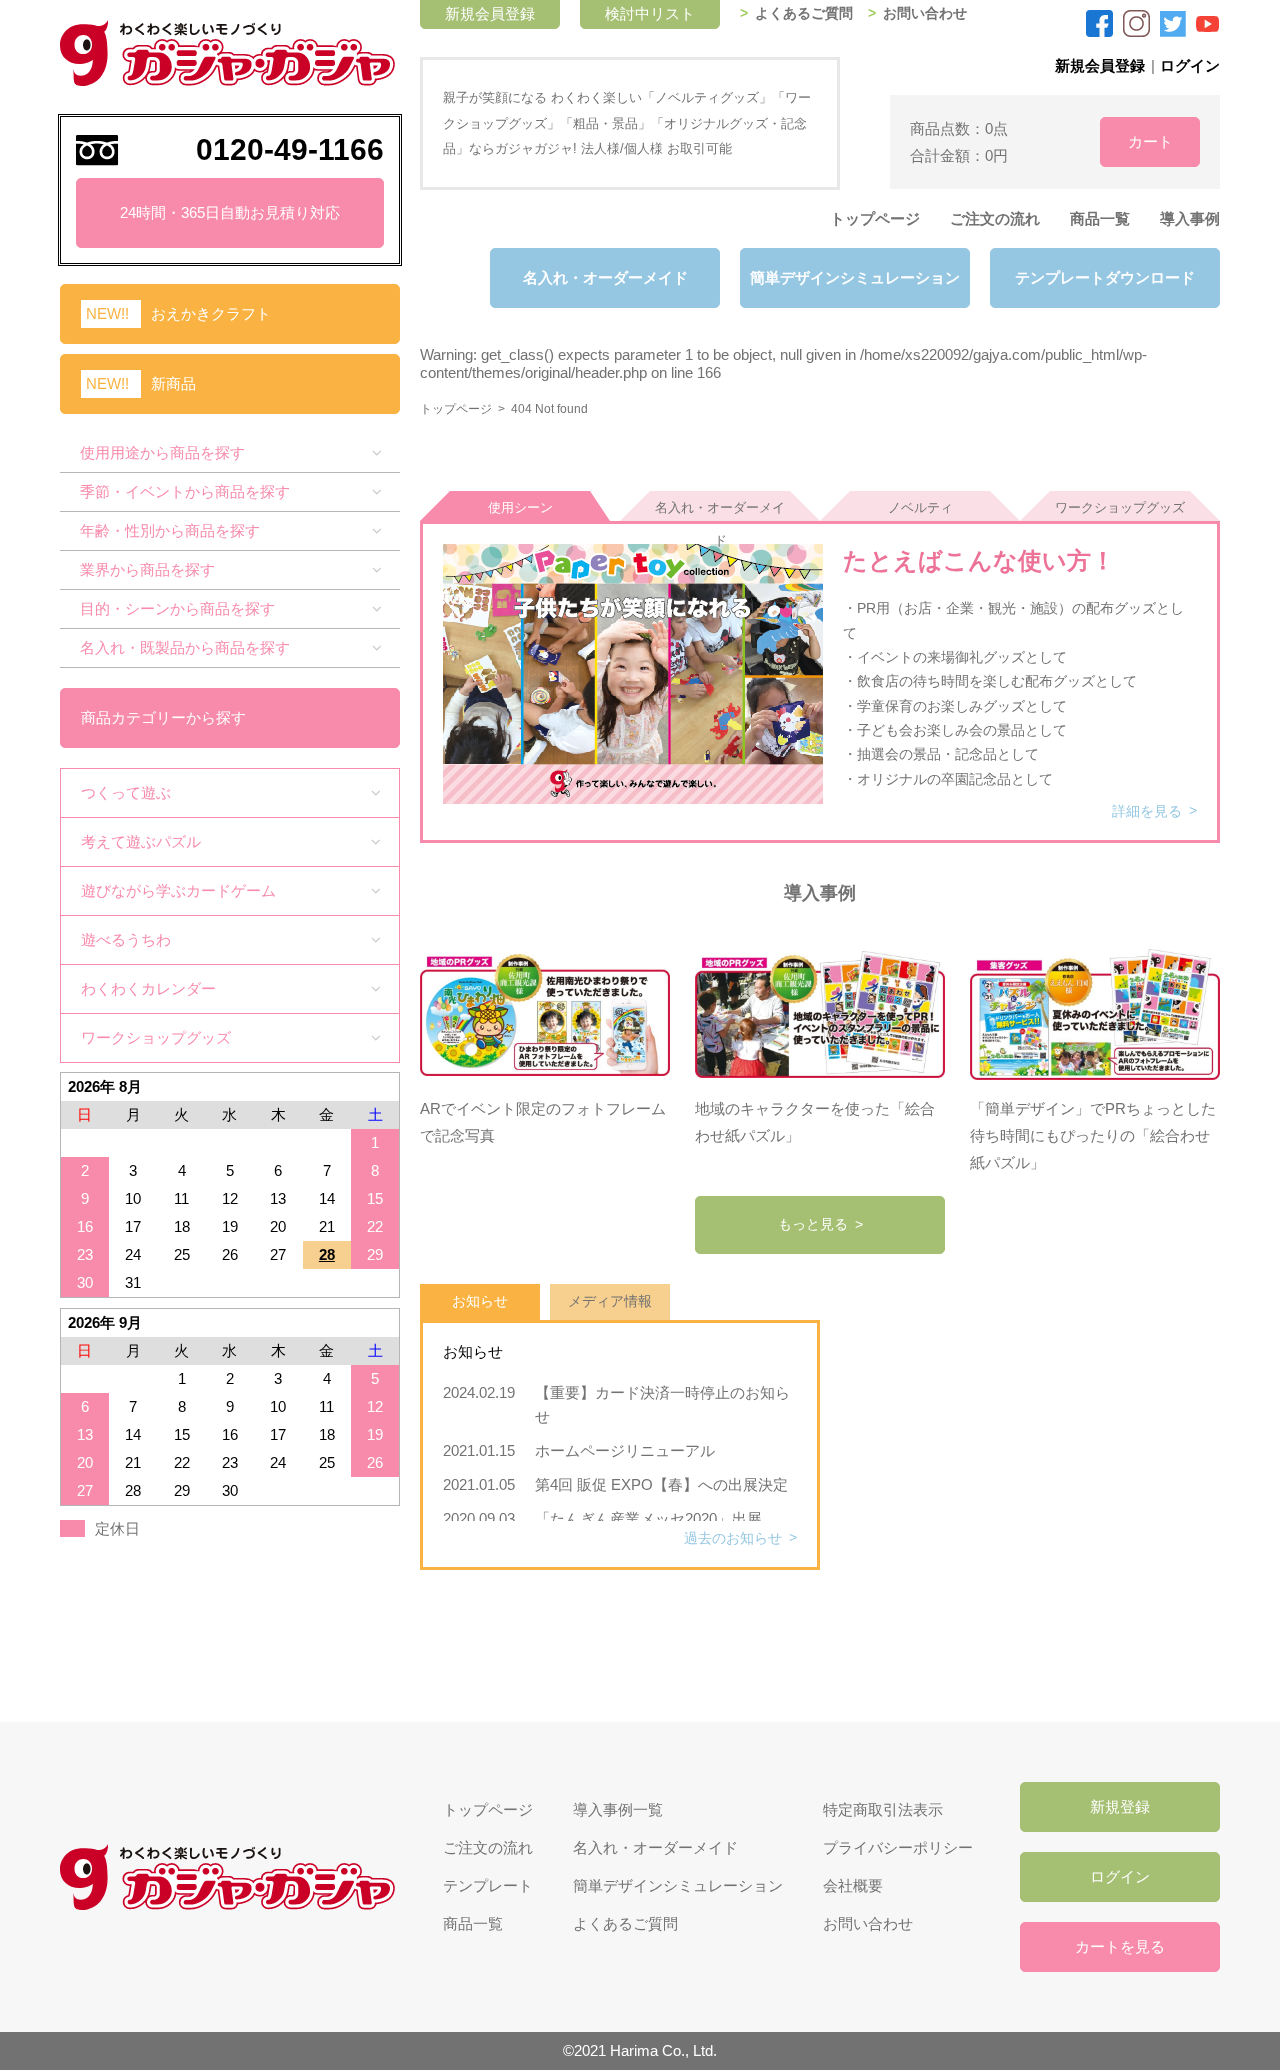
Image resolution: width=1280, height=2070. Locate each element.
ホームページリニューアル (632, 1450)
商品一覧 (1100, 218)
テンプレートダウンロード (1105, 277)
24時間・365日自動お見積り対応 (230, 212)
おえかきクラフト (211, 313)
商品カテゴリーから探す (163, 717)
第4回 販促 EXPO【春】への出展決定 (661, 1484)
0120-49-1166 (290, 149)
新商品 (173, 383)
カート (1150, 141)
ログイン (1190, 65)
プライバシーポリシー (898, 1847)
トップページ (875, 218)
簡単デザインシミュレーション (855, 277)
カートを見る (1120, 1946)
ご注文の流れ (995, 218)
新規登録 (1120, 1806)
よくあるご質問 (804, 13)
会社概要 (853, 1885)
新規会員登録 (1100, 65)
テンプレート (488, 1885)
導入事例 (1190, 218)
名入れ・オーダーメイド (605, 277)
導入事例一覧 (618, 1809)
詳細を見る (1147, 811)
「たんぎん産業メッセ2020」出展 (648, 1518)
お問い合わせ (925, 13)
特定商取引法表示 (883, 1809)
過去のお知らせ (733, 1538)
